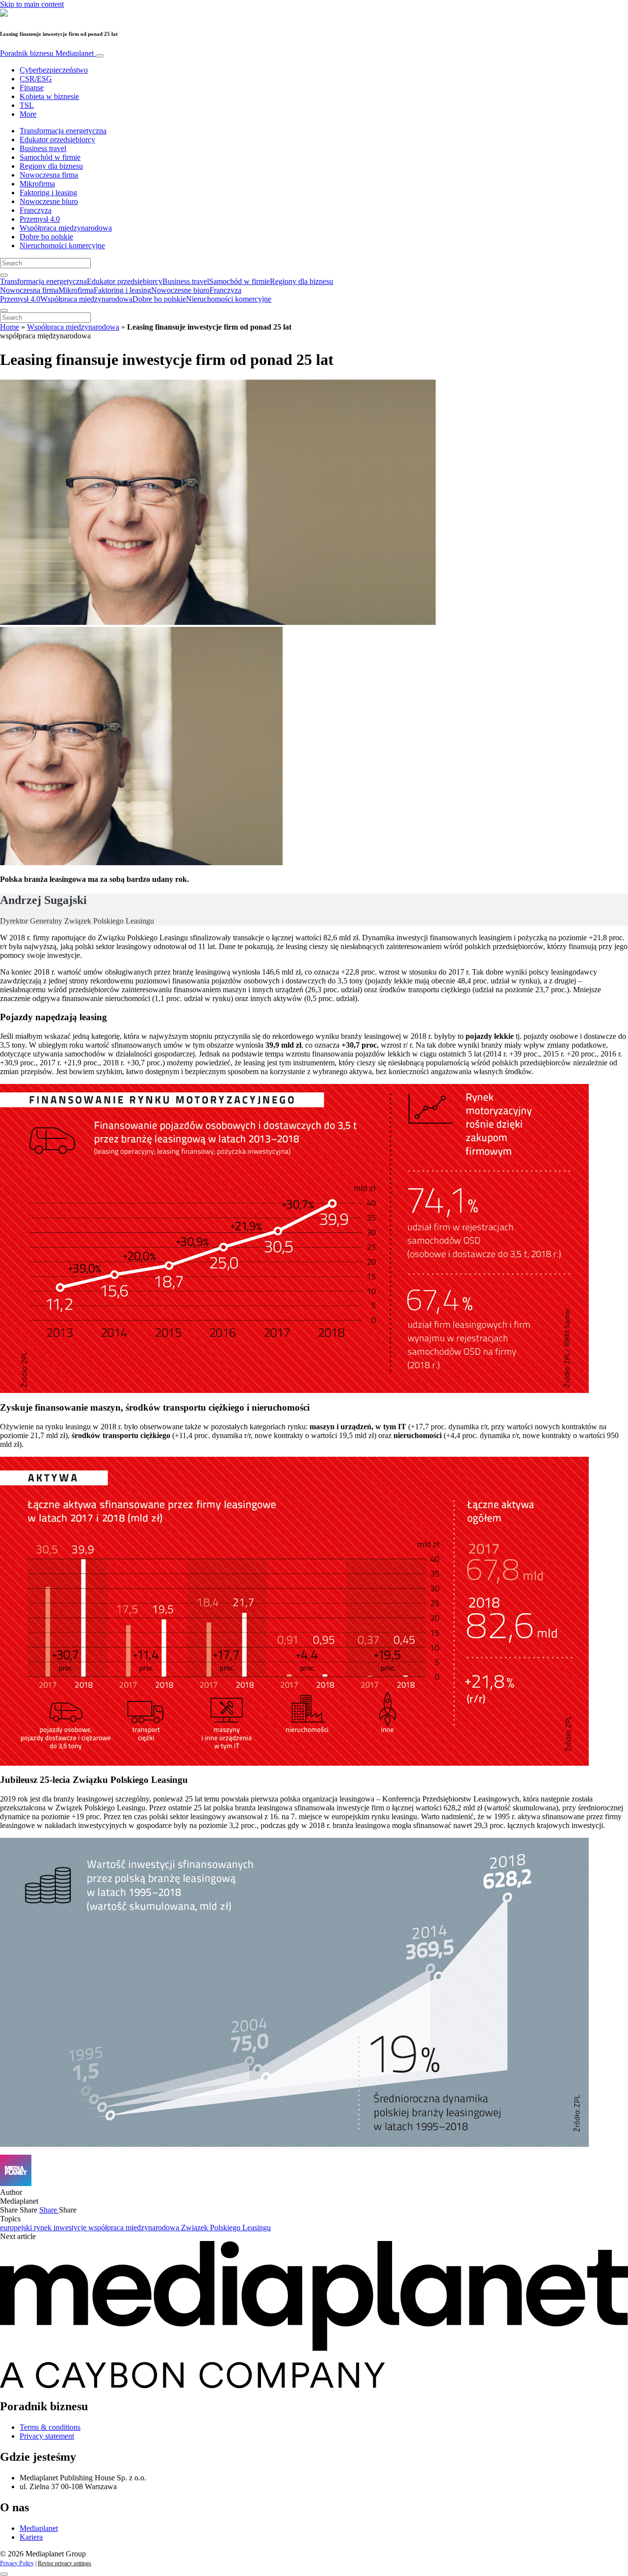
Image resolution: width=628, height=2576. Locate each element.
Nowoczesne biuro (49, 201)
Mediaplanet (39, 2528)
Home (10, 327)
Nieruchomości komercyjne (62, 245)
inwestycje (71, 2228)
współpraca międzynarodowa (135, 2228)
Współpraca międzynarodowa (66, 228)
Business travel (43, 148)
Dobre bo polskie (46, 237)
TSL (27, 105)
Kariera (31, 2537)
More (28, 114)
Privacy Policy (17, 2563)
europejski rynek (27, 2228)
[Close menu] (4, 310)
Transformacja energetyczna (63, 131)
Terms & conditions (50, 2427)
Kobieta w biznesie (49, 96)
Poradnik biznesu (47, 53)
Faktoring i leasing (48, 193)
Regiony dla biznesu (51, 166)
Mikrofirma (37, 184)
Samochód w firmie (50, 157)
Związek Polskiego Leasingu (226, 2228)
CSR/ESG (36, 79)
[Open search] (4, 275)
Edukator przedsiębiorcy (57, 140)
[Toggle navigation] (100, 56)
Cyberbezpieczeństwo (54, 70)
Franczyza (36, 210)
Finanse (32, 88)
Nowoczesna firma (49, 175)
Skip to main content (32, 4)
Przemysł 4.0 (40, 219)
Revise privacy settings (65, 2563)
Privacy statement (47, 2436)
